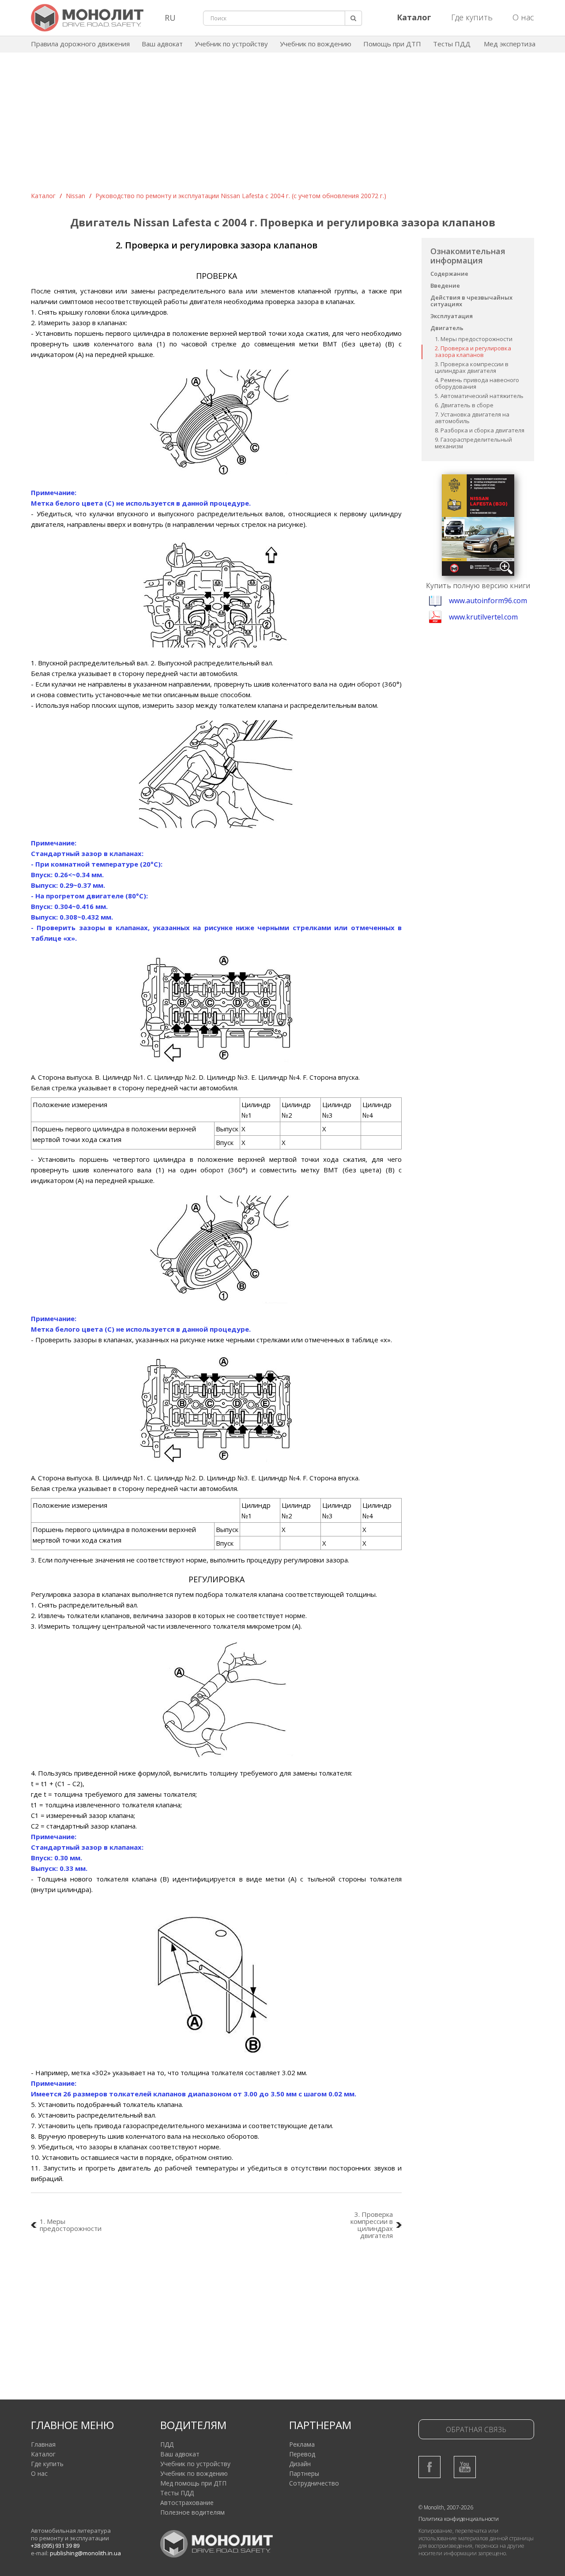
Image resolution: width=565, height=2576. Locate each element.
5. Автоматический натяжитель (479, 396)
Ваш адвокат (162, 44)
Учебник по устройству (231, 44)
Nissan (75, 196)
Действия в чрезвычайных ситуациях (471, 301)
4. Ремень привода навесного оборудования (477, 383)
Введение (445, 285)
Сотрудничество (314, 2483)
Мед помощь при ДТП (193, 2483)
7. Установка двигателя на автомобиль (472, 418)
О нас (523, 17)
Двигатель (447, 328)
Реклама (302, 2444)
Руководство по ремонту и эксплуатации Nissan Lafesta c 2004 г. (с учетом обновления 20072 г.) (241, 196)
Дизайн (300, 2464)
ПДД (167, 2444)
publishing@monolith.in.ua (85, 2553)
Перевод (302, 2454)
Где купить (472, 17)
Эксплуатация (452, 316)
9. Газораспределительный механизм (473, 443)
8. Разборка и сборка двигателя (480, 430)
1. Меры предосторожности (474, 339)
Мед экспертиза (510, 44)
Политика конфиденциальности (459, 2519)
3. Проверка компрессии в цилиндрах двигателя (472, 367)
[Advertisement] (282, 125)
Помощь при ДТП (392, 44)
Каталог (43, 196)
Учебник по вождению (316, 44)
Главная (43, 2444)
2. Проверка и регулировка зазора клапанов (473, 351)
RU (170, 18)
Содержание (449, 274)
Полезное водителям (192, 2512)
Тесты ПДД (452, 44)
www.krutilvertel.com (483, 617)
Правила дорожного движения (80, 44)
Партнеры (304, 2473)
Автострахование (187, 2503)
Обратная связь (476, 2430)
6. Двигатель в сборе (464, 405)
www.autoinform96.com (488, 601)
